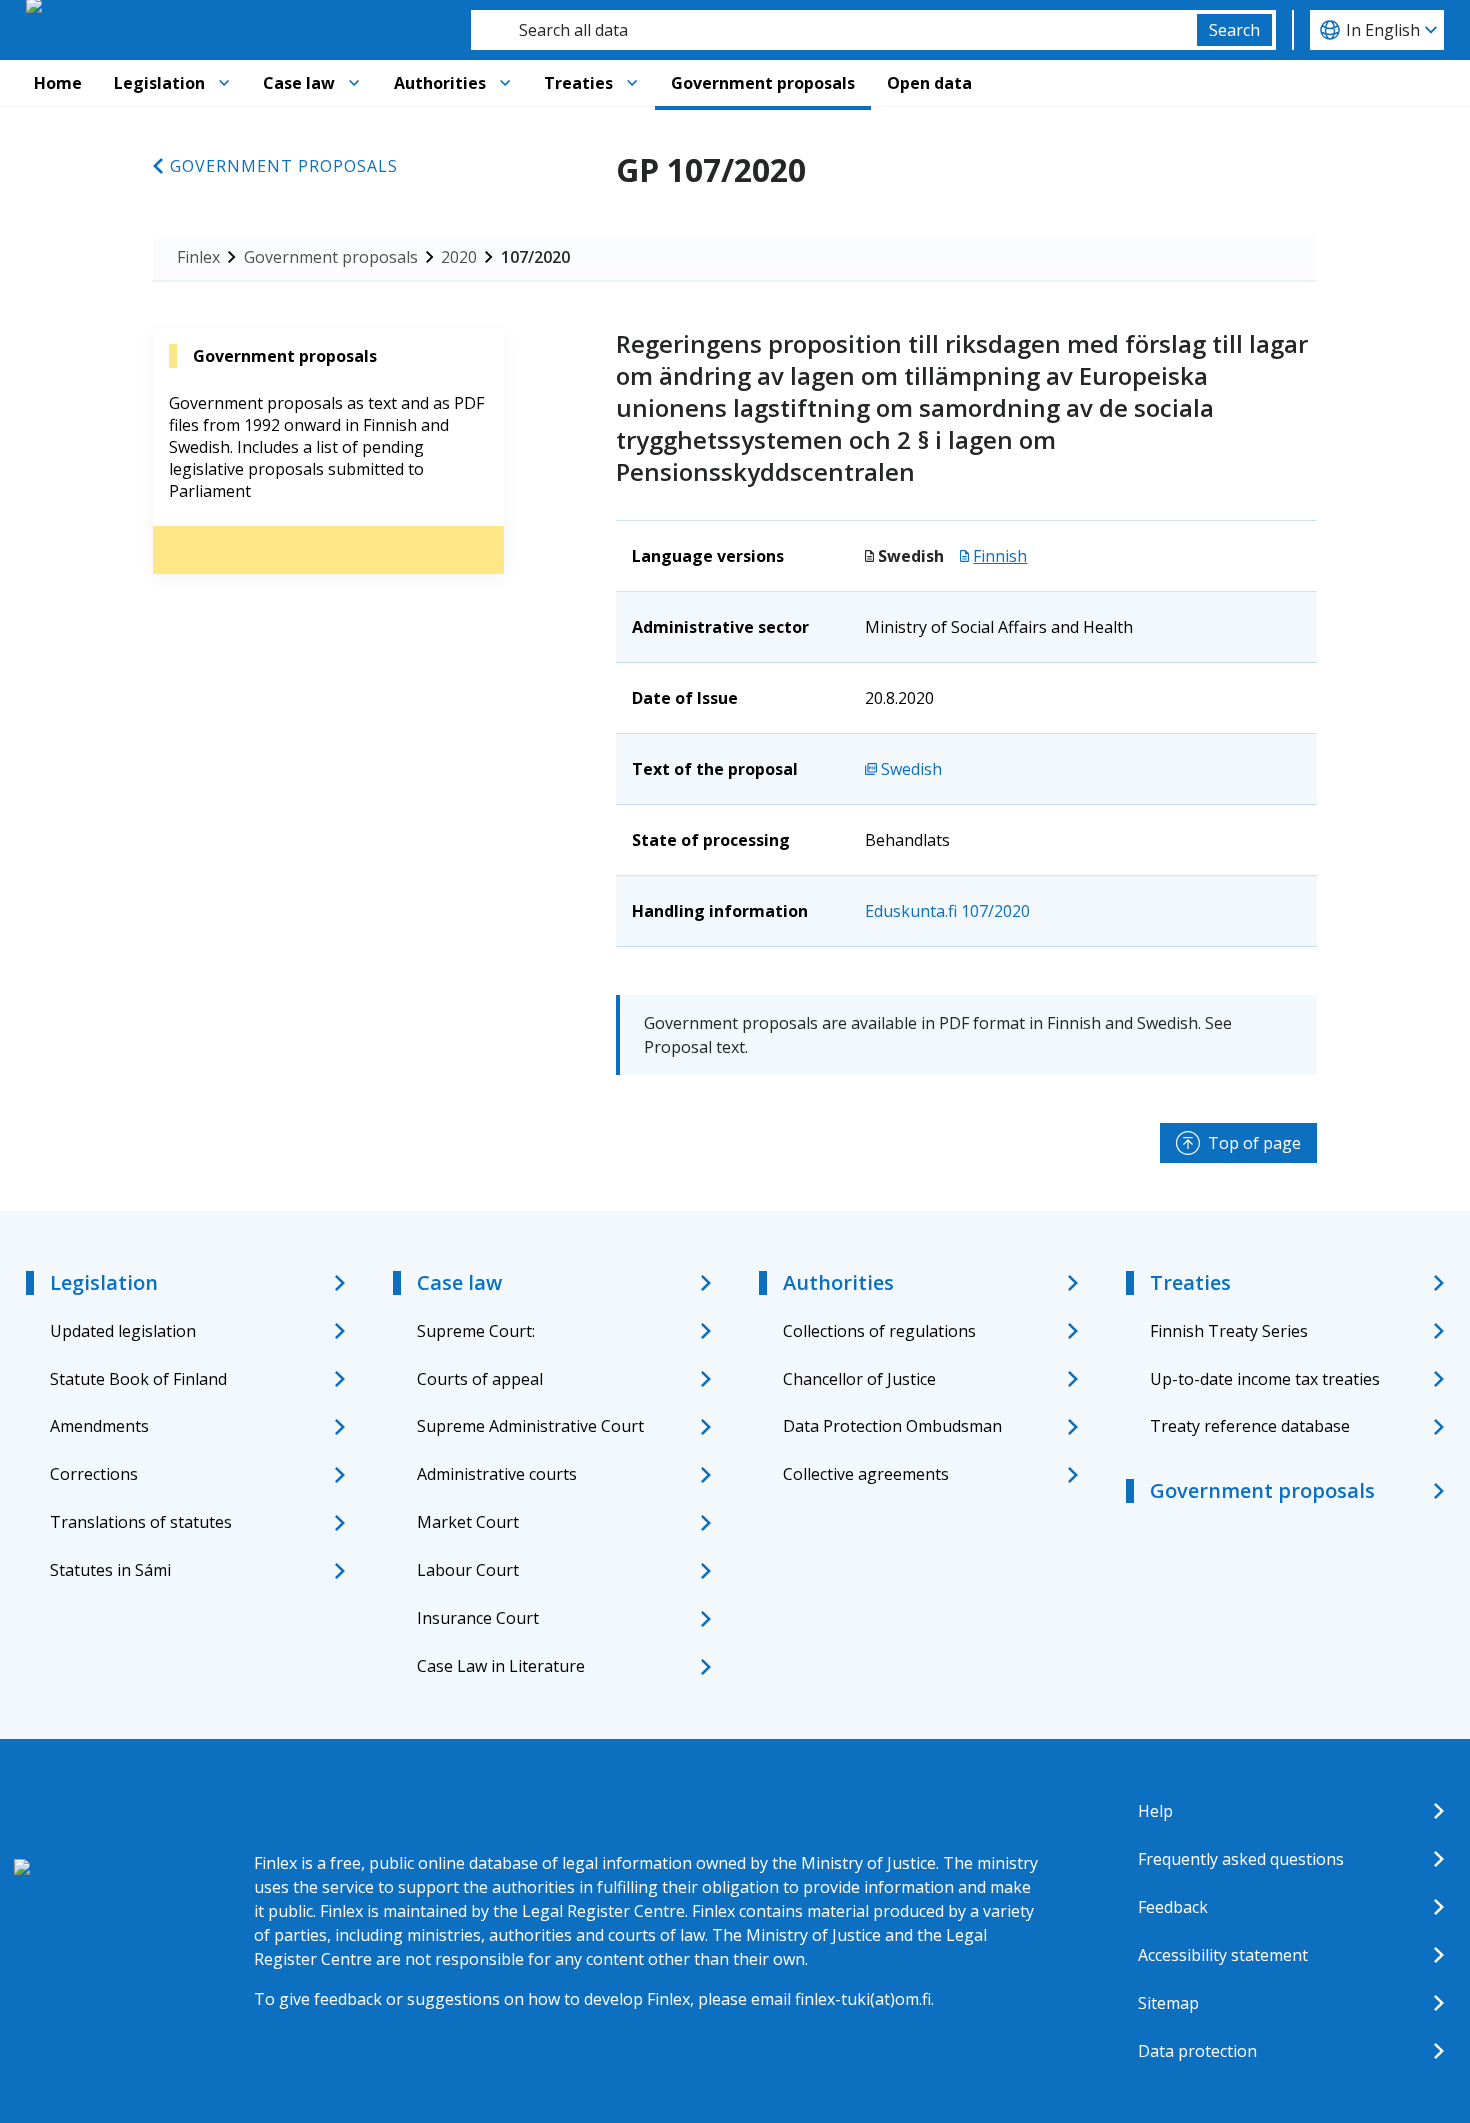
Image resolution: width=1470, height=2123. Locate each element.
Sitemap (1168, 2003)
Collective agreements (866, 1474)
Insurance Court (478, 1618)
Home (58, 83)
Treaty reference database (1250, 1426)
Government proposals (763, 83)
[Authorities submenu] (505, 83)
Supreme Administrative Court (530, 1426)
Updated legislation (123, 1331)
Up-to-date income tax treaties (1265, 1379)
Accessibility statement (1223, 1955)
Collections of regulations (879, 1331)
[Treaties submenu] (632, 83)
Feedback (1173, 1907)
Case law (299, 83)
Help (1155, 1811)
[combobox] (834, 30)
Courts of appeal (480, 1379)
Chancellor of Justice (859, 1379)
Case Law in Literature (501, 1666)
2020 (459, 257)
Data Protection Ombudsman (892, 1426)
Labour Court (468, 1570)
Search (1234, 30)
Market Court (468, 1522)
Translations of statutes (141, 1522)
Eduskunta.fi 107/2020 (947, 911)
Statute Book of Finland (138, 1379)
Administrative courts (497, 1474)
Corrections (94, 1474)
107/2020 (535, 257)
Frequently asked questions (1241, 1859)
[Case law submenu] (354, 83)
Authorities (440, 83)
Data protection (1197, 2051)
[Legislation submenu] (224, 83)
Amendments (99, 1426)
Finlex (198, 257)
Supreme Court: (476, 1331)
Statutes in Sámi (110, 1570)
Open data (929, 83)
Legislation (159, 83)
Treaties (578, 83)
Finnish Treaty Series (1229, 1331)
